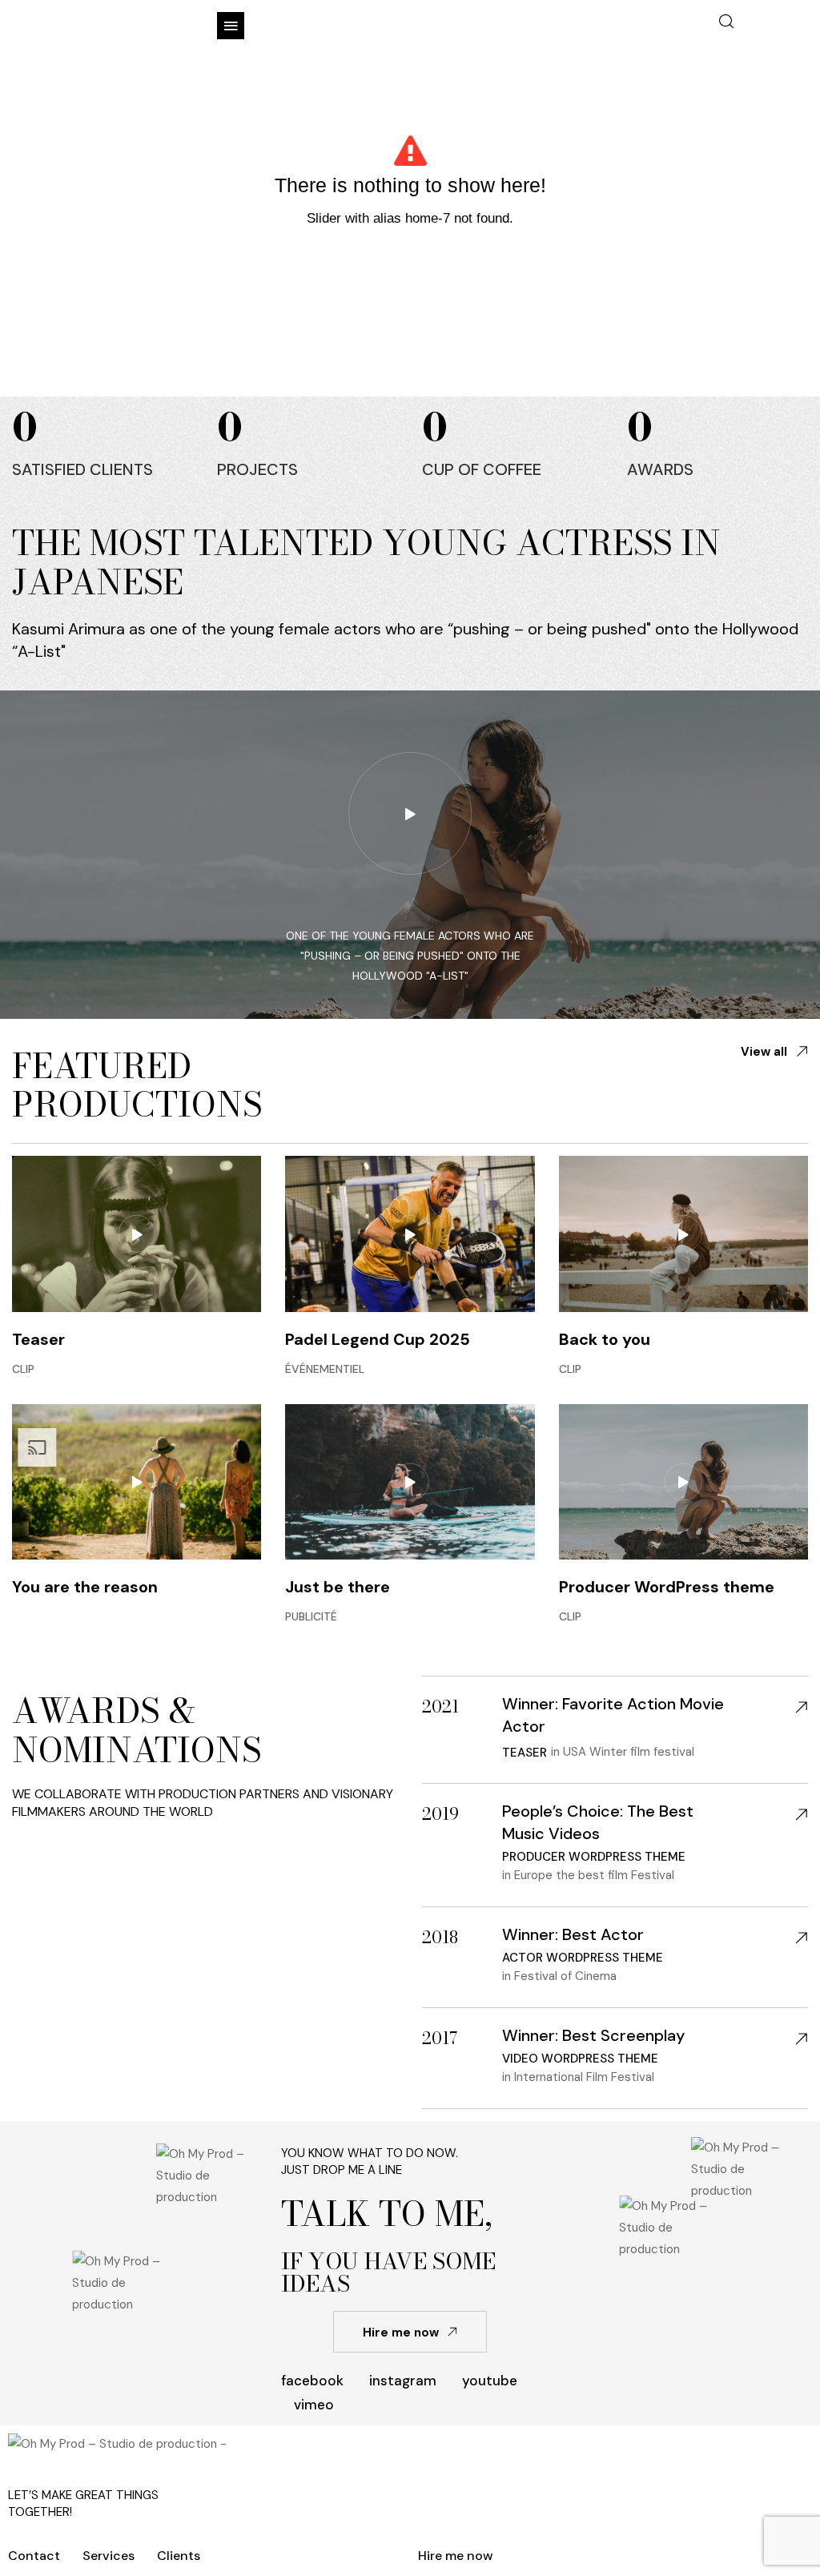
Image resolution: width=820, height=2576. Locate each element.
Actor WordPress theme (583, 1958)
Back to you (605, 1339)
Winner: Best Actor (573, 1934)
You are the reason (85, 1587)
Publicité (311, 1616)
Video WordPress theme (580, 2059)
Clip (23, 1369)
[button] (231, 26)
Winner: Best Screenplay (593, 2035)
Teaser (38, 1339)
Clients (179, 2556)
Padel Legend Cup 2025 (378, 1339)
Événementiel (325, 1369)
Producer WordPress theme (667, 1587)
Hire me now (456, 2556)
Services (109, 2556)
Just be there (338, 1587)
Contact (34, 2556)
